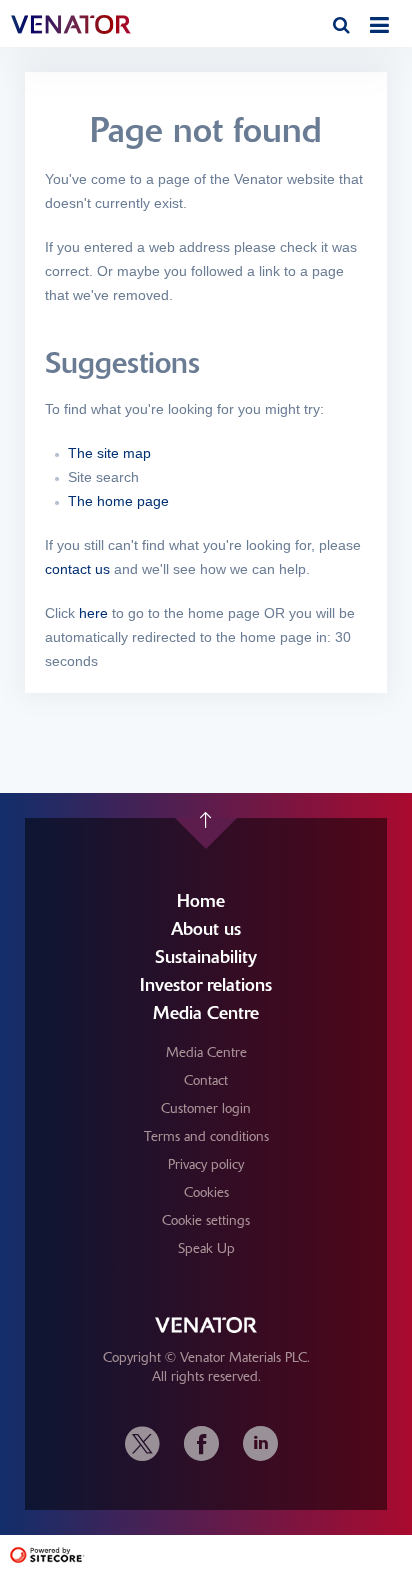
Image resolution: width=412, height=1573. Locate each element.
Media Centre (206, 1052)
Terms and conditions (206, 1136)
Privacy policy (206, 1164)
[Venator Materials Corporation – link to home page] (95, 24)
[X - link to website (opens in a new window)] (147, 1443)
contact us (77, 569)
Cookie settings (206, 1220)
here (93, 613)
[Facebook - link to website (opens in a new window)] (201, 1443)
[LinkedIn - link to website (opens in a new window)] (260, 1443)
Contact (206, 1080)
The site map (109, 453)
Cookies (206, 1192)
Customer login (206, 1108)
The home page (118, 501)
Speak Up (206, 1248)
